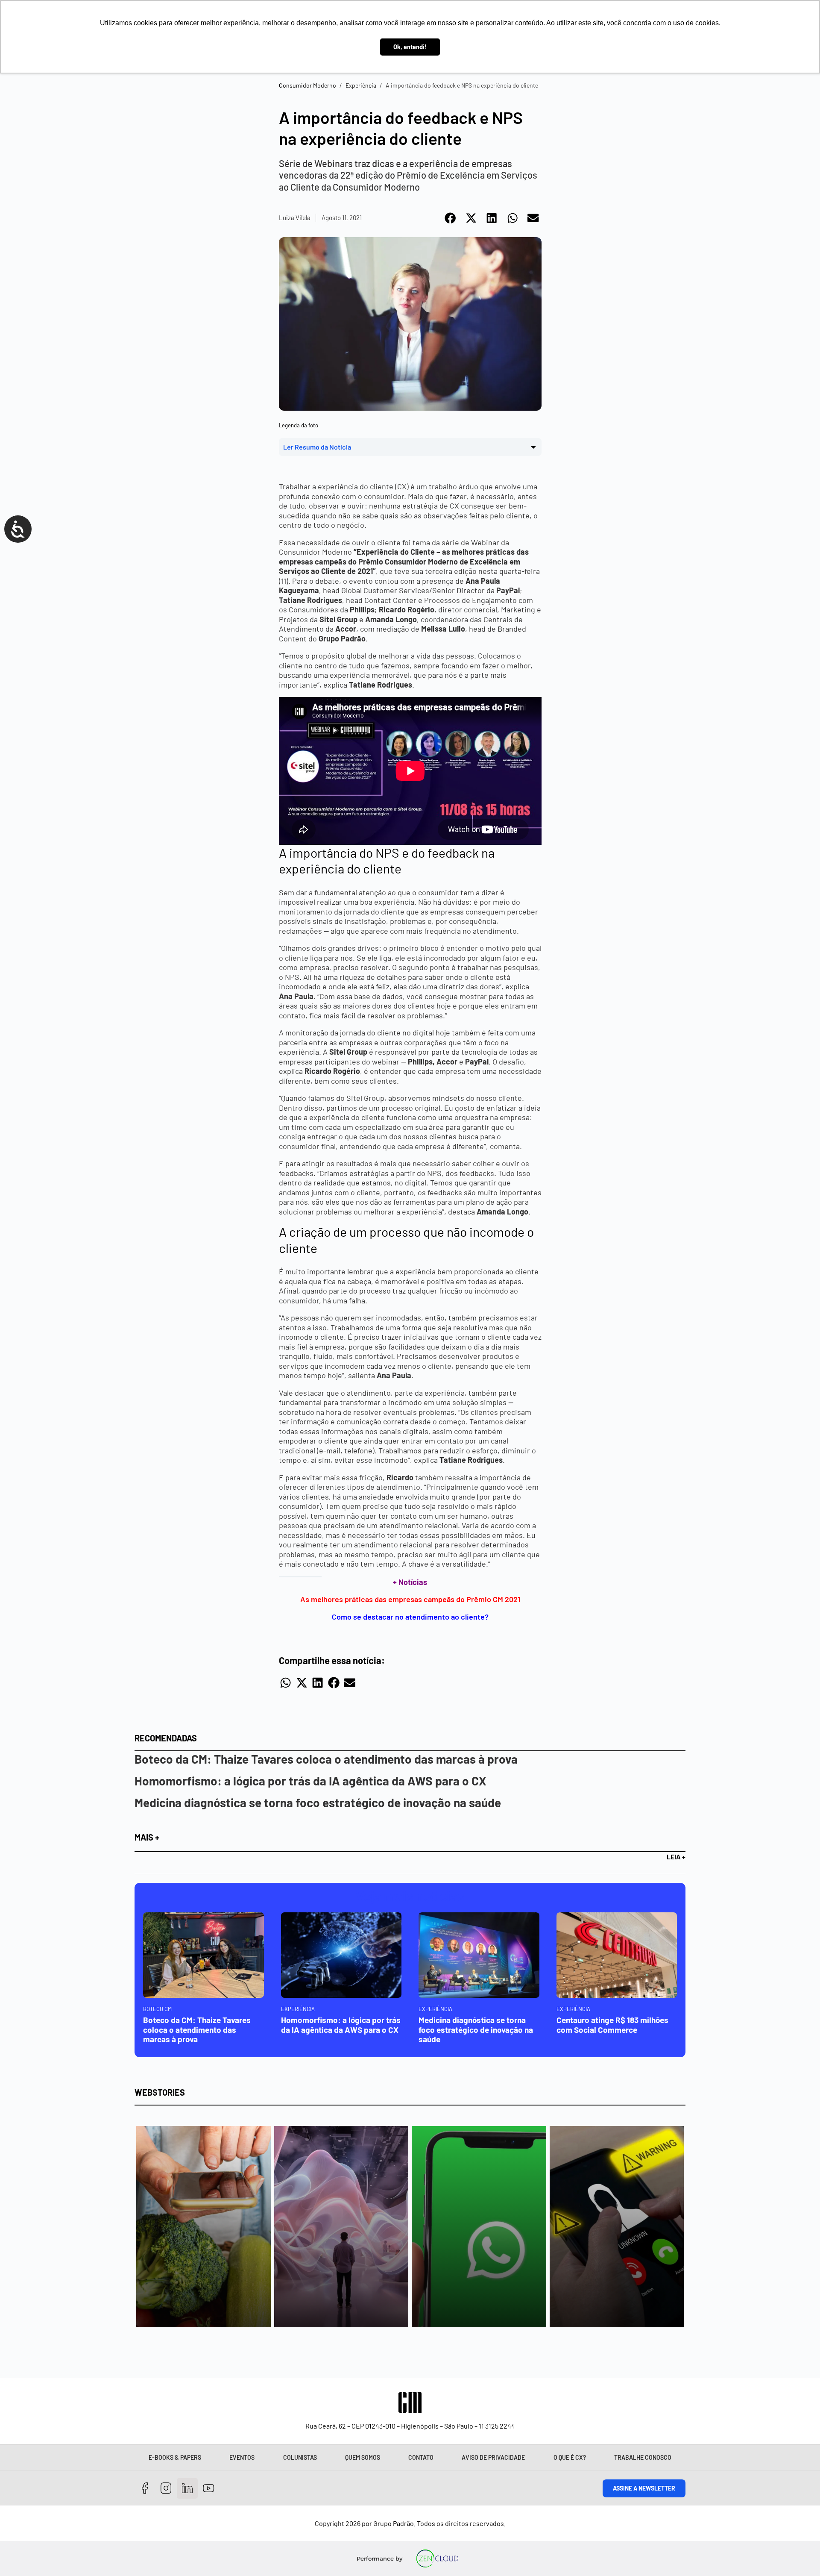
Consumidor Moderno (307, 85)
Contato (421, 2457)
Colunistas (300, 2457)
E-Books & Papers (175, 2457)
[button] (451, 218)
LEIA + (676, 1857)
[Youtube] (209, 2489)
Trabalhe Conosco (643, 2457)
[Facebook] (145, 2489)
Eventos (242, 2457)
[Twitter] (187, 2489)
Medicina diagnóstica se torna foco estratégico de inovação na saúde (318, 1803)
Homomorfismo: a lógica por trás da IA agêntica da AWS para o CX (310, 1781)
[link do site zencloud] (438, 2558)
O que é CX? (570, 2457)
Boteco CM (157, 2009)
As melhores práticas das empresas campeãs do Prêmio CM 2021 (410, 1599)
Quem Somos (363, 2457)
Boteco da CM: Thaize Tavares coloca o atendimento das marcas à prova (326, 1759)
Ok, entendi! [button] (410, 47)
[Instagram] (166, 2489)
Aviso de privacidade (493, 2457)
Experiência (361, 85)
